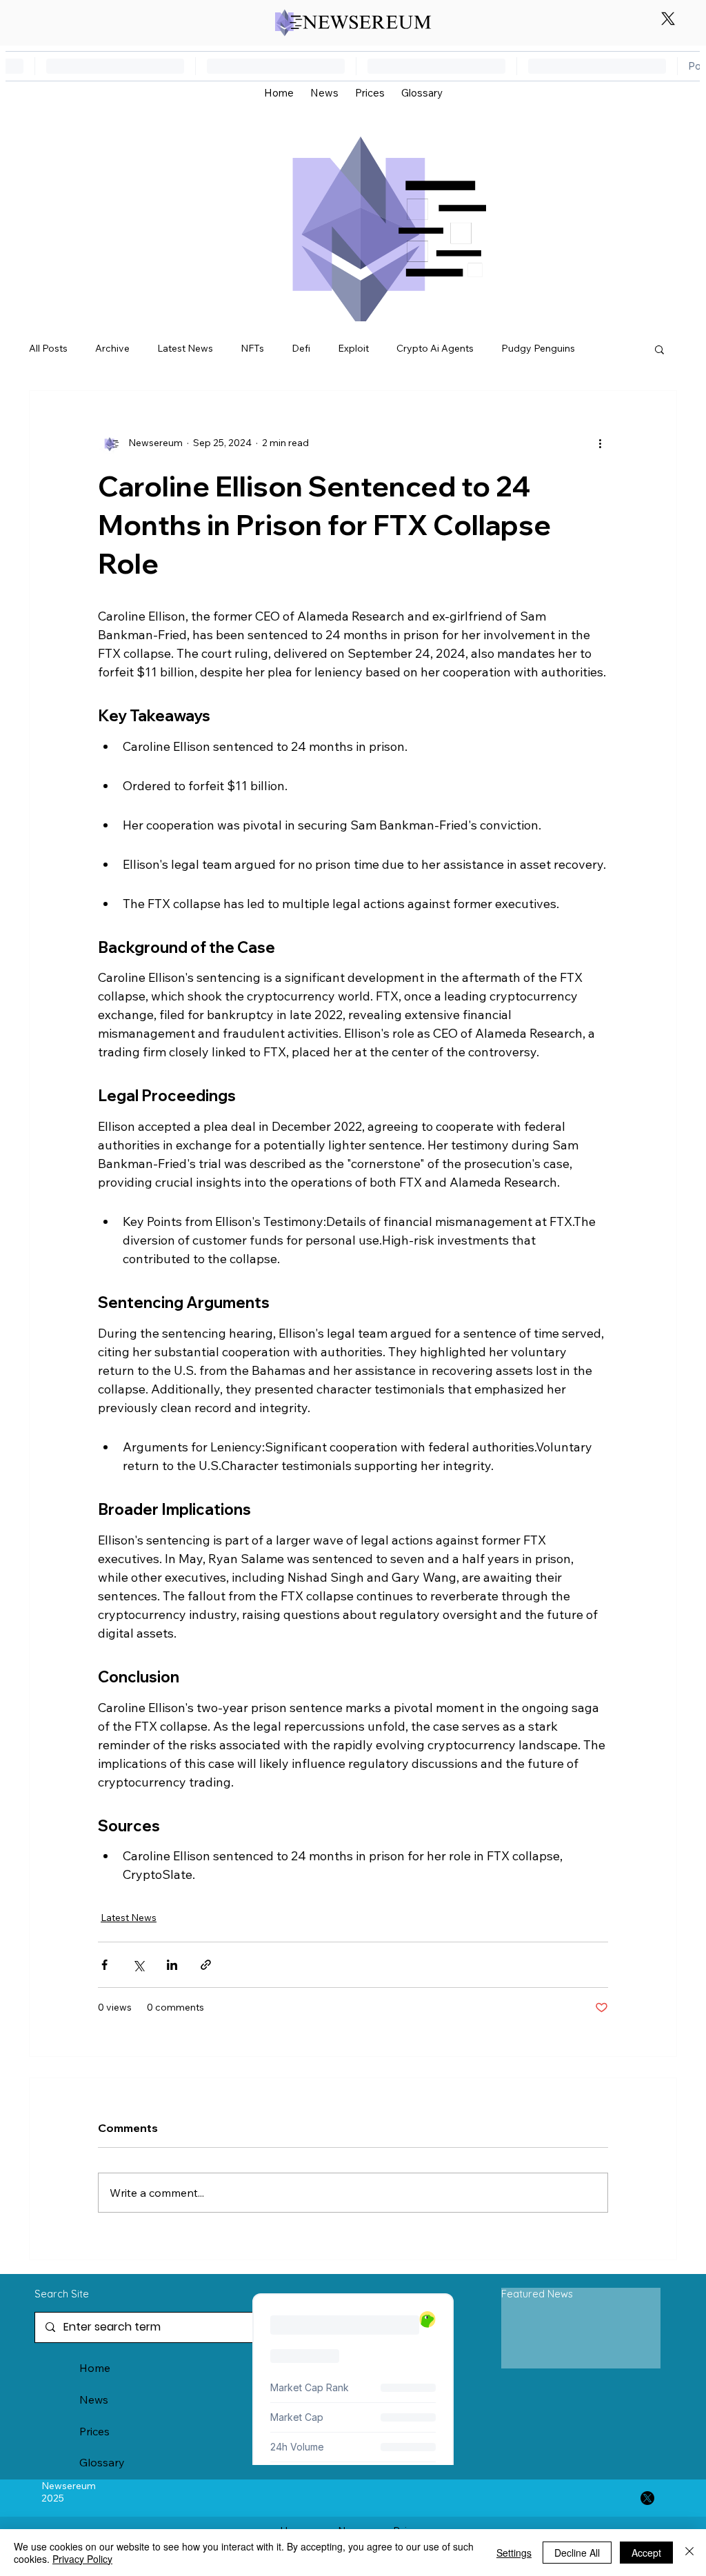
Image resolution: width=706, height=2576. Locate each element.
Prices (94, 2431)
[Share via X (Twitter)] (138, 1965)
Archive (112, 348)
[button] (659, 349)
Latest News (185, 348)
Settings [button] (514, 2553)
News (94, 2399)
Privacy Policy (82, 2559)
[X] (668, 19)
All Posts (48, 348)
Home (95, 2368)
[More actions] (600, 443)
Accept (646, 2553)
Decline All (577, 2553)
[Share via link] (206, 1965)
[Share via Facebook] (104, 1965)
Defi (301, 348)
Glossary (102, 2462)
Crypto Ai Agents (435, 348)
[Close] (689, 2553)
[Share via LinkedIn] (172, 1965)
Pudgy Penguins (538, 348)
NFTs (252, 348)
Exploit (353, 348)
